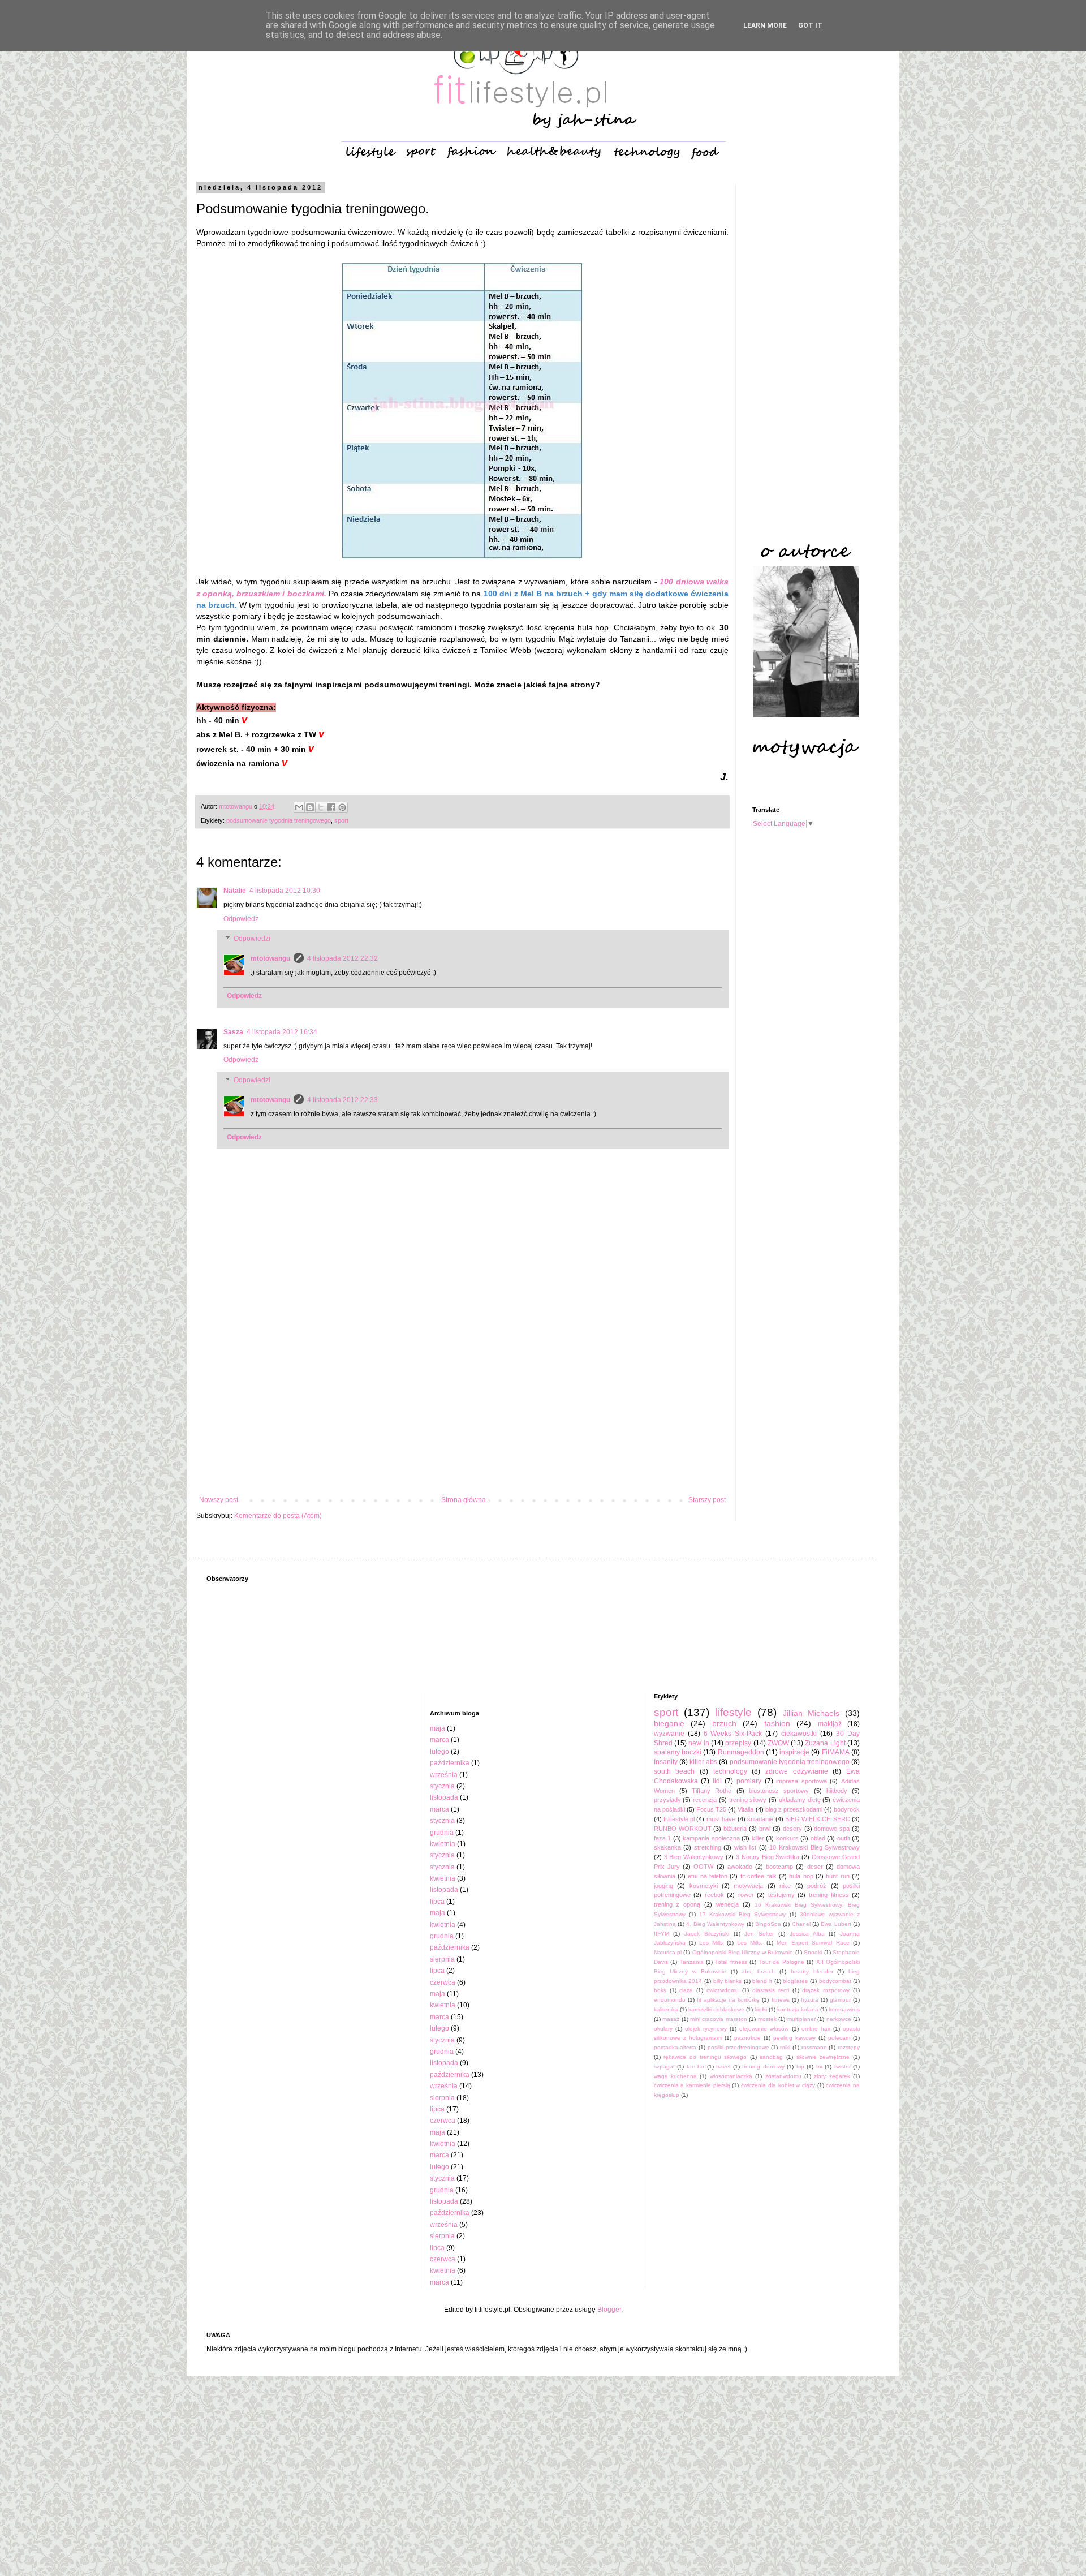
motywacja (748, 1886)
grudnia (442, 1833)
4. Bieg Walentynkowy (715, 1924)
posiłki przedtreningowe (738, 2047)
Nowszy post (219, 1500)
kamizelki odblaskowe (716, 2009)
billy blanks (728, 1981)
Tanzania (692, 1962)
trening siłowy (748, 1800)
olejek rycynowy (706, 2029)
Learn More (765, 25)
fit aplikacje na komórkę (728, 2000)
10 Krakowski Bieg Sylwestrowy (815, 1847)
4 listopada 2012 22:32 (342, 958)
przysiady (667, 1800)
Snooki (813, 1952)
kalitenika (666, 2009)
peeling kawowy (794, 2038)
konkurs (787, 1838)
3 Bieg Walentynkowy (694, 1857)
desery (792, 1829)
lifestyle (734, 1712)
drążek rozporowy (826, 1990)
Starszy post (707, 1500)
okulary (663, 2029)
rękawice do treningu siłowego (705, 2057)
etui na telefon (708, 1876)
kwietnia (443, 1844)
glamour (840, 2000)
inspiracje (794, 1752)
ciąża (686, 1990)
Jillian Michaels (811, 1713)
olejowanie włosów (764, 2029)
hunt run (837, 1876)
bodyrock (847, 1809)
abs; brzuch (758, 1971)
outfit (844, 1838)
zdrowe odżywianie (797, 1771)
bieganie (669, 1723)
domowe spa (832, 1829)
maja (438, 1728)
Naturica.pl (668, 1952)
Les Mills (711, 1943)
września (444, 1775)
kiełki (761, 2009)
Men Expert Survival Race (813, 1943)
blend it (762, 1981)
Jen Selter (759, 1934)
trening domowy (763, 2067)
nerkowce (839, 2019)
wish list (745, 1847)
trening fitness (829, 1895)
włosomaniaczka (731, 2076)
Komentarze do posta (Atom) (278, 1516)
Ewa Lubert (836, 1924)
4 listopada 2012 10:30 (285, 891)
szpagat (664, 2067)
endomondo (670, 2000)
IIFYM (661, 1934)
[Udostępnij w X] (321, 807)
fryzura (810, 2000)
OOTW (703, 1867)
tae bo (696, 2067)
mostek (767, 2019)
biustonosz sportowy (779, 1791)
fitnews (781, 2000)
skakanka (667, 1847)
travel (723, 2067)
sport (341, 820)
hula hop (801, 1876)
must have (721, 1819)
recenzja (705, 1800)
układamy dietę (800, 1800)
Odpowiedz (241, 919)
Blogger (609, 2310)
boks (660, 1990)
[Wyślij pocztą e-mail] (299, 807)
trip (800, 2067)
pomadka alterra (675, 2047)
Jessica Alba (807, 1934)
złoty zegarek (832, 2076)
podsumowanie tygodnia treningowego (279, 820)
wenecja (727, 1904)
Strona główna (464, 1500)
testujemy (781, 1895)
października (450, 1763)
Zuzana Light (825, 1743)
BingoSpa (768, 1924)
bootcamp (779, 1867)
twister (842, 2067)
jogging (663, 1886)
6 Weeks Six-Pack (733, 1734)
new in (699, 1743)
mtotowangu (270, 958)
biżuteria (735, 1829)
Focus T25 (711, 1809)
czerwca (443, 1982)
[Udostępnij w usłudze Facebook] (331, 807)
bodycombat (835, 1981)
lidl (717, 1781)
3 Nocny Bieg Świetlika (768, 1857)
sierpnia (442, 1959)
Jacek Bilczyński (707, 1934)
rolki (785, 2047)
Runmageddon (741, 1752)
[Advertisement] (462, 1403)
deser (815, 1867)
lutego (439, 1752)
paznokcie (747, 2038)
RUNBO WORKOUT (683, 1829)
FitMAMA (836, 1752)
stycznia (442, 1786)
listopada (444, 1797)
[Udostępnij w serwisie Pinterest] (342, 807)
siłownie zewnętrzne (823, 2057)
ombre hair (816, 2029)
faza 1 (663, 1838)
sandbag (771, 2057)
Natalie (235, 891)
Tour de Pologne (782, 1962)
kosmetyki (704, 1886)
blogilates (795, 1981)
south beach (675, 1771)
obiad (818, 1838)
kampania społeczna (711, 1838)
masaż (671, 2019)
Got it (810, 25)
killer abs (703, 1762)
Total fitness (731, 1962)
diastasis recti (771, 1990)
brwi (765, 1829)
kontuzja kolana (798, 2009)
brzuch (724, 1723)
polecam (839, 2038)
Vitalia (745, 1809)
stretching (708, 1847)
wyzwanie (669, 1734)
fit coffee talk (759, 1876)
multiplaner (801, 2019)
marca (439, 1740)
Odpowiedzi (252, 939)
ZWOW (778, 1743)
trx (819, 2067)
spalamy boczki (678, 1752)
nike (785, 1886)
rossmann (814, 2047)
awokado (740, 1867)
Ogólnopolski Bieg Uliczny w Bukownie (743, 1952)
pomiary (749, 1781)
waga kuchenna (675, 2076)
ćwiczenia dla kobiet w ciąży (778, 2085)
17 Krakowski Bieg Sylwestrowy (742, 1914)
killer (758, 1838)
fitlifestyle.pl (679, 1819)
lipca (437, 1902)
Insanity (666, 1762)
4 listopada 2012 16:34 (282, 1032)
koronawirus (844, 2009)
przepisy (738, 1743)
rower (746, 1895)
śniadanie (760, 1819)
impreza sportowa (801, 1781)
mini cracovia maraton (719, 2019)
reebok (714, 1895)
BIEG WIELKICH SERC (818, 1819)
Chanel (801, 1924)
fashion (777, 1723)
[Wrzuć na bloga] (310, 807)
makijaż (830, 1724)
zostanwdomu (783, 2076)
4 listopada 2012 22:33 (342, 1100)
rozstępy (849, 2047)
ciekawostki (799, 1734)
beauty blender (812, 1971)
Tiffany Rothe (712, 1791)
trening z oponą (677, 1904)
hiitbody (837, 1791)
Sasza (233, 1032)
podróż (817, 1886)
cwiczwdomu (723, 1990)
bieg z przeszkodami (794, 1809)
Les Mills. (750, 1943)
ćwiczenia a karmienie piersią (692, 2085)
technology (730, 1771)
